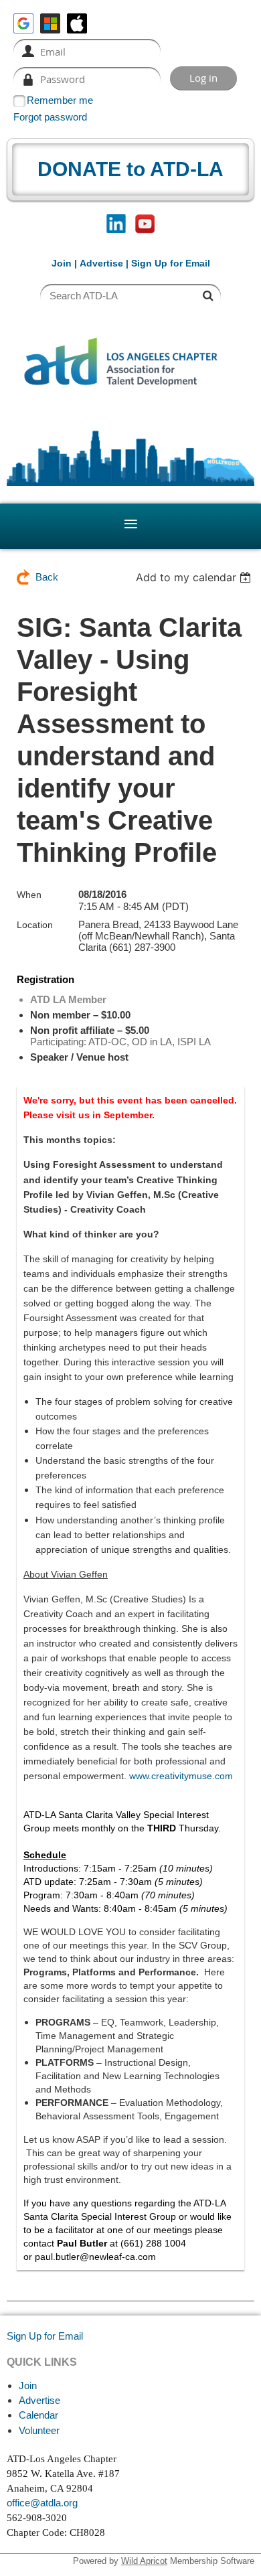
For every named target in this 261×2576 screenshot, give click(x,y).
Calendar (38, 2415)
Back (47, 577)
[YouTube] (145, 224)
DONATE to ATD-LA (130, 169)
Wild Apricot (144, 2561)
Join (62, 263)
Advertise (101, 263)
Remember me (60, 100)
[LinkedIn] (116, 224)
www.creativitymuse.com (181, 1776)
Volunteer (39, 2430)
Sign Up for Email (45, 2336)
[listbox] (195, 577)
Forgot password (50, 117)
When (29, 895)
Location (35, 925)
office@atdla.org (42, 2503)
